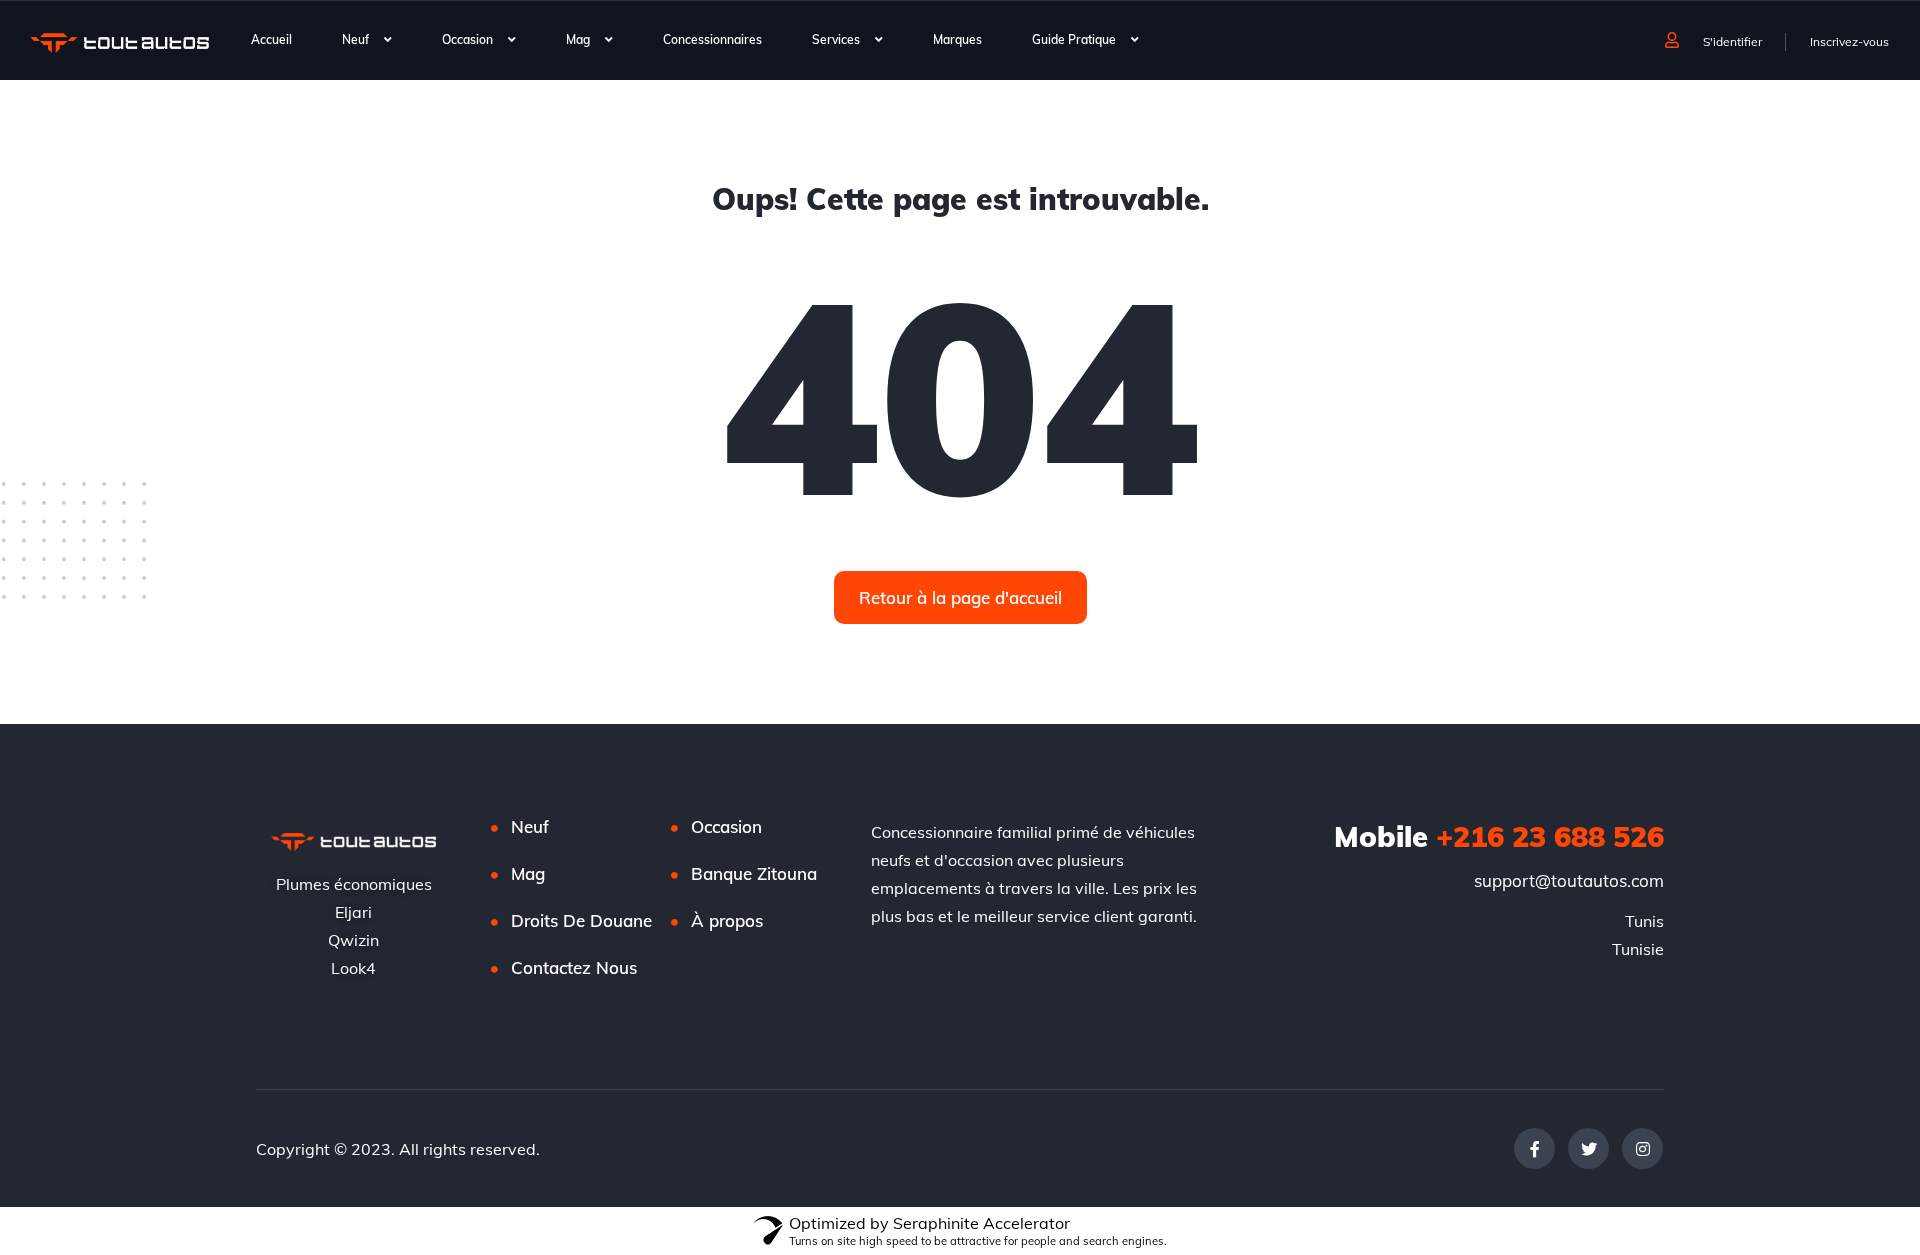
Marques (957, 39)
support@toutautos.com (1569, 880)
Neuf (355, 39)
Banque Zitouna (754, 873)
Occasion (467, 39)
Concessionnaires (712, 39)
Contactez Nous (574, 967)
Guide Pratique (1074, 39)
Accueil (271, 39)
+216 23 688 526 (1499, 836)
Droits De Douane (581, 920)
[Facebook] (1534, 1148)
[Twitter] (1588, 1148)
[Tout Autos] (119, 42)
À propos (727, 920)
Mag (578, 39)
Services (836, 39)
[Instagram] (1642, 1148)
